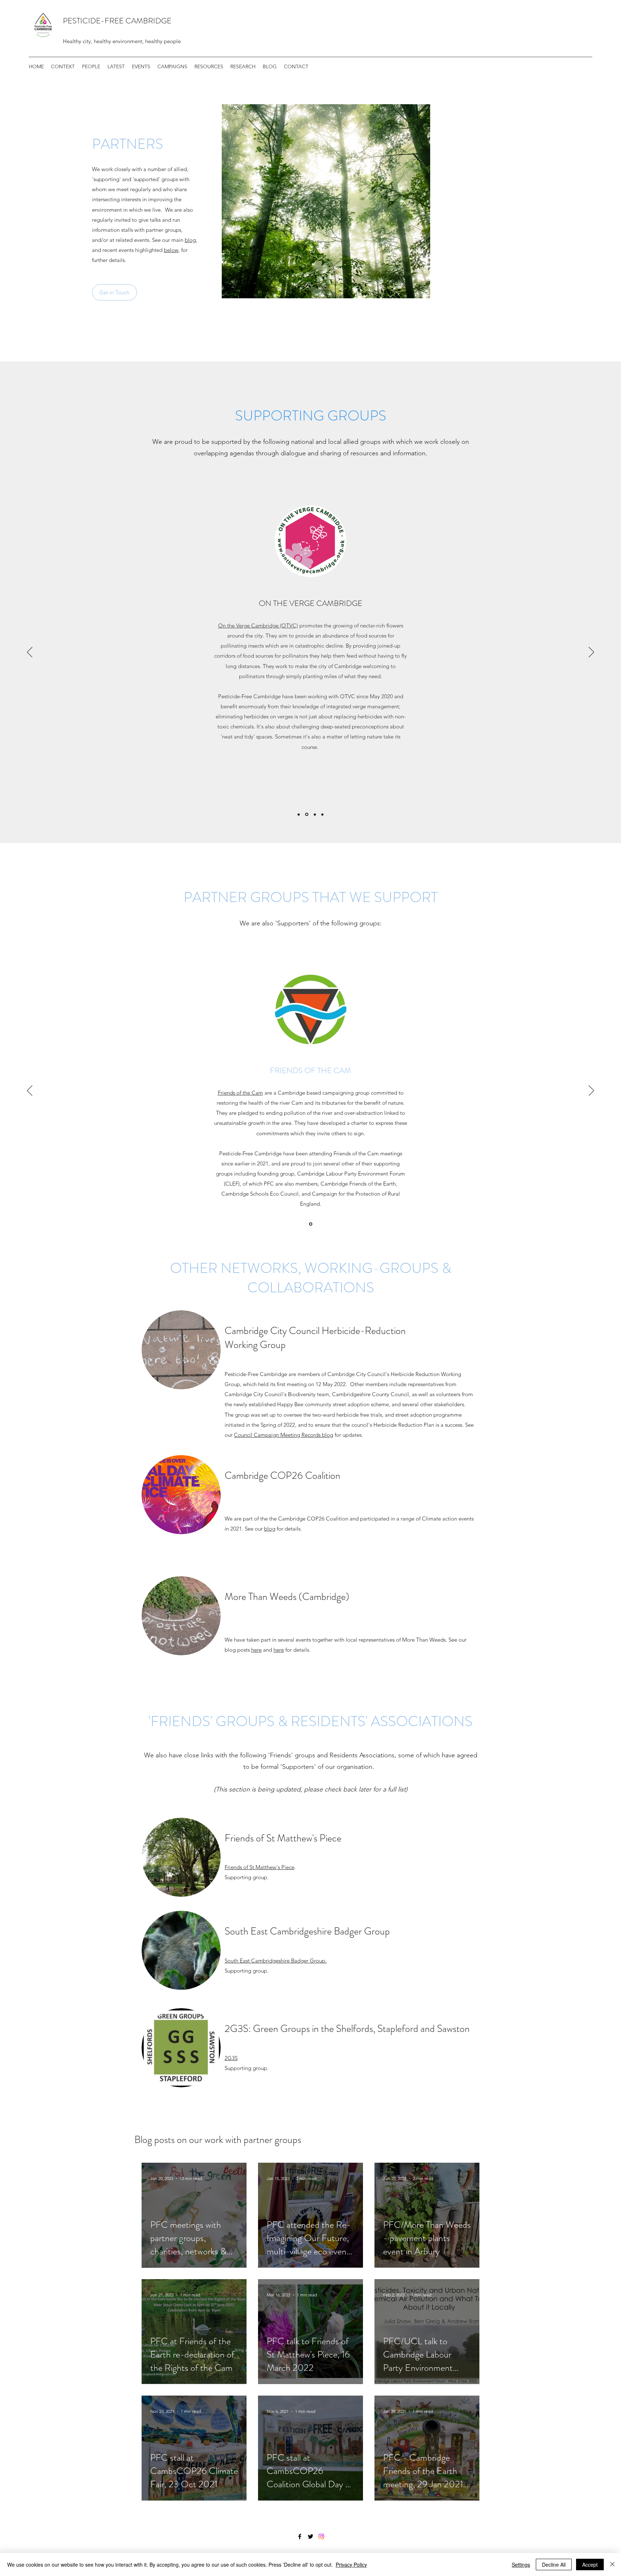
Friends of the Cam (240, 1093)
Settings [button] (521, 2564)
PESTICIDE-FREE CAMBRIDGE (117, 21)
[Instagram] (321, 2536)
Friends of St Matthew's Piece (259, 1867)
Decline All (554, 2564)
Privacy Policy (351, 2564)
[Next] (591, 653)
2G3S (231, 2058)
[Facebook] (300, 2536)
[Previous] (30, 653)
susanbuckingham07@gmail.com (322, 790)
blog (190, 240)
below (171, 250)
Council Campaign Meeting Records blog (284, 1435)
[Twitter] (310, 2536)
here (256, 1650)
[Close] (612, 2564)
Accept (590, 2564)
